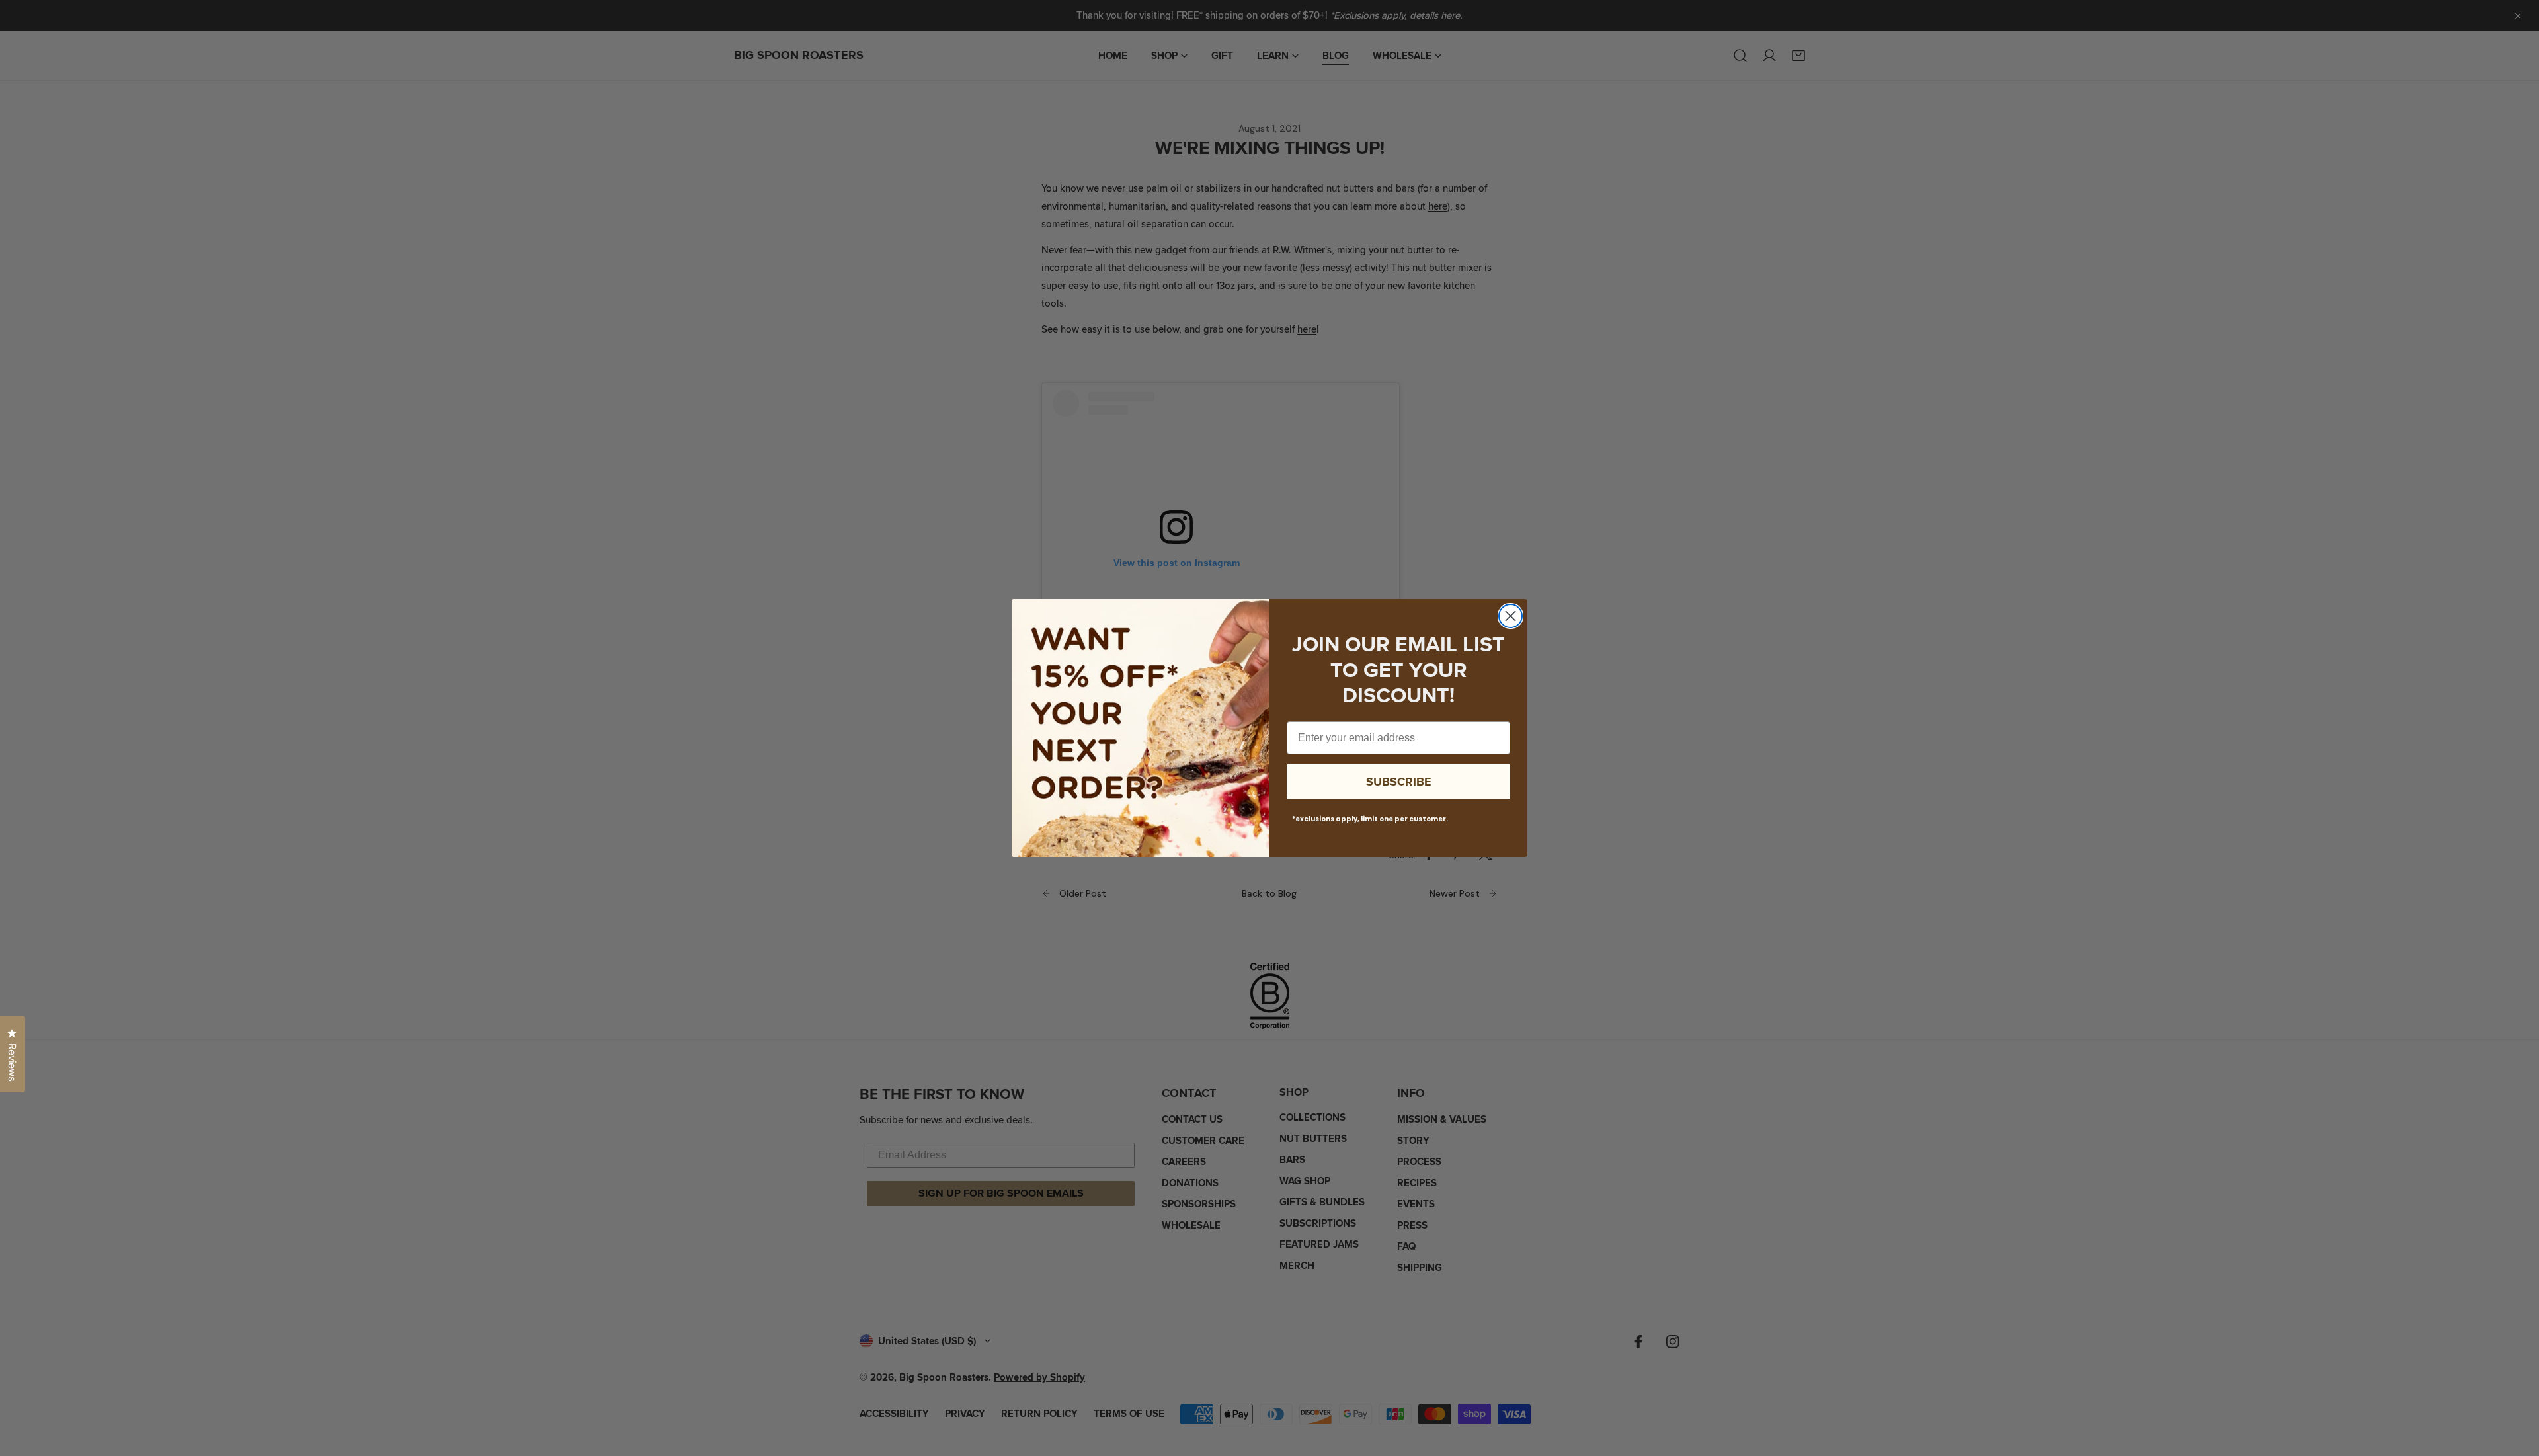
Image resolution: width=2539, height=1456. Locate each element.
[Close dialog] (1511, 616)
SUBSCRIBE (1399, 782)
